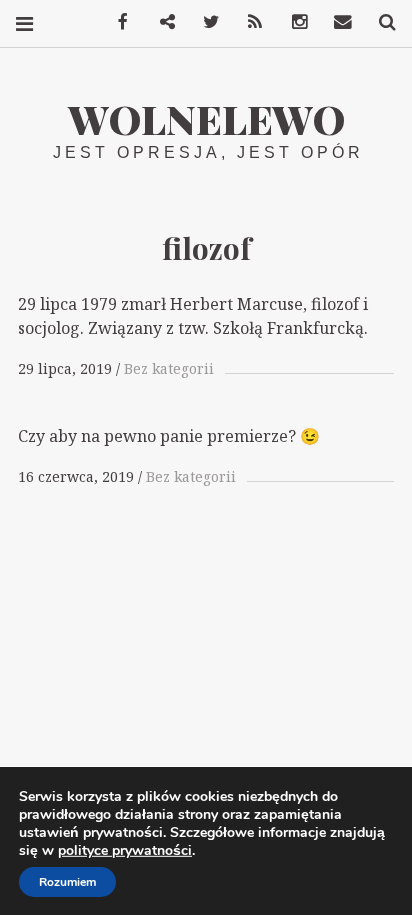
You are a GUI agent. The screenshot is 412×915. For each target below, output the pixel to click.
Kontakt (336, 22)
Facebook (116, 22)
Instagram (292, 22)
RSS (248, 22)
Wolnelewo (206, 118)
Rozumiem (67, 882)
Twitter (204, 22)
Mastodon (160, 22)
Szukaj (380, 22)
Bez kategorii (169, 368)
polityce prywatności (125, 850)
